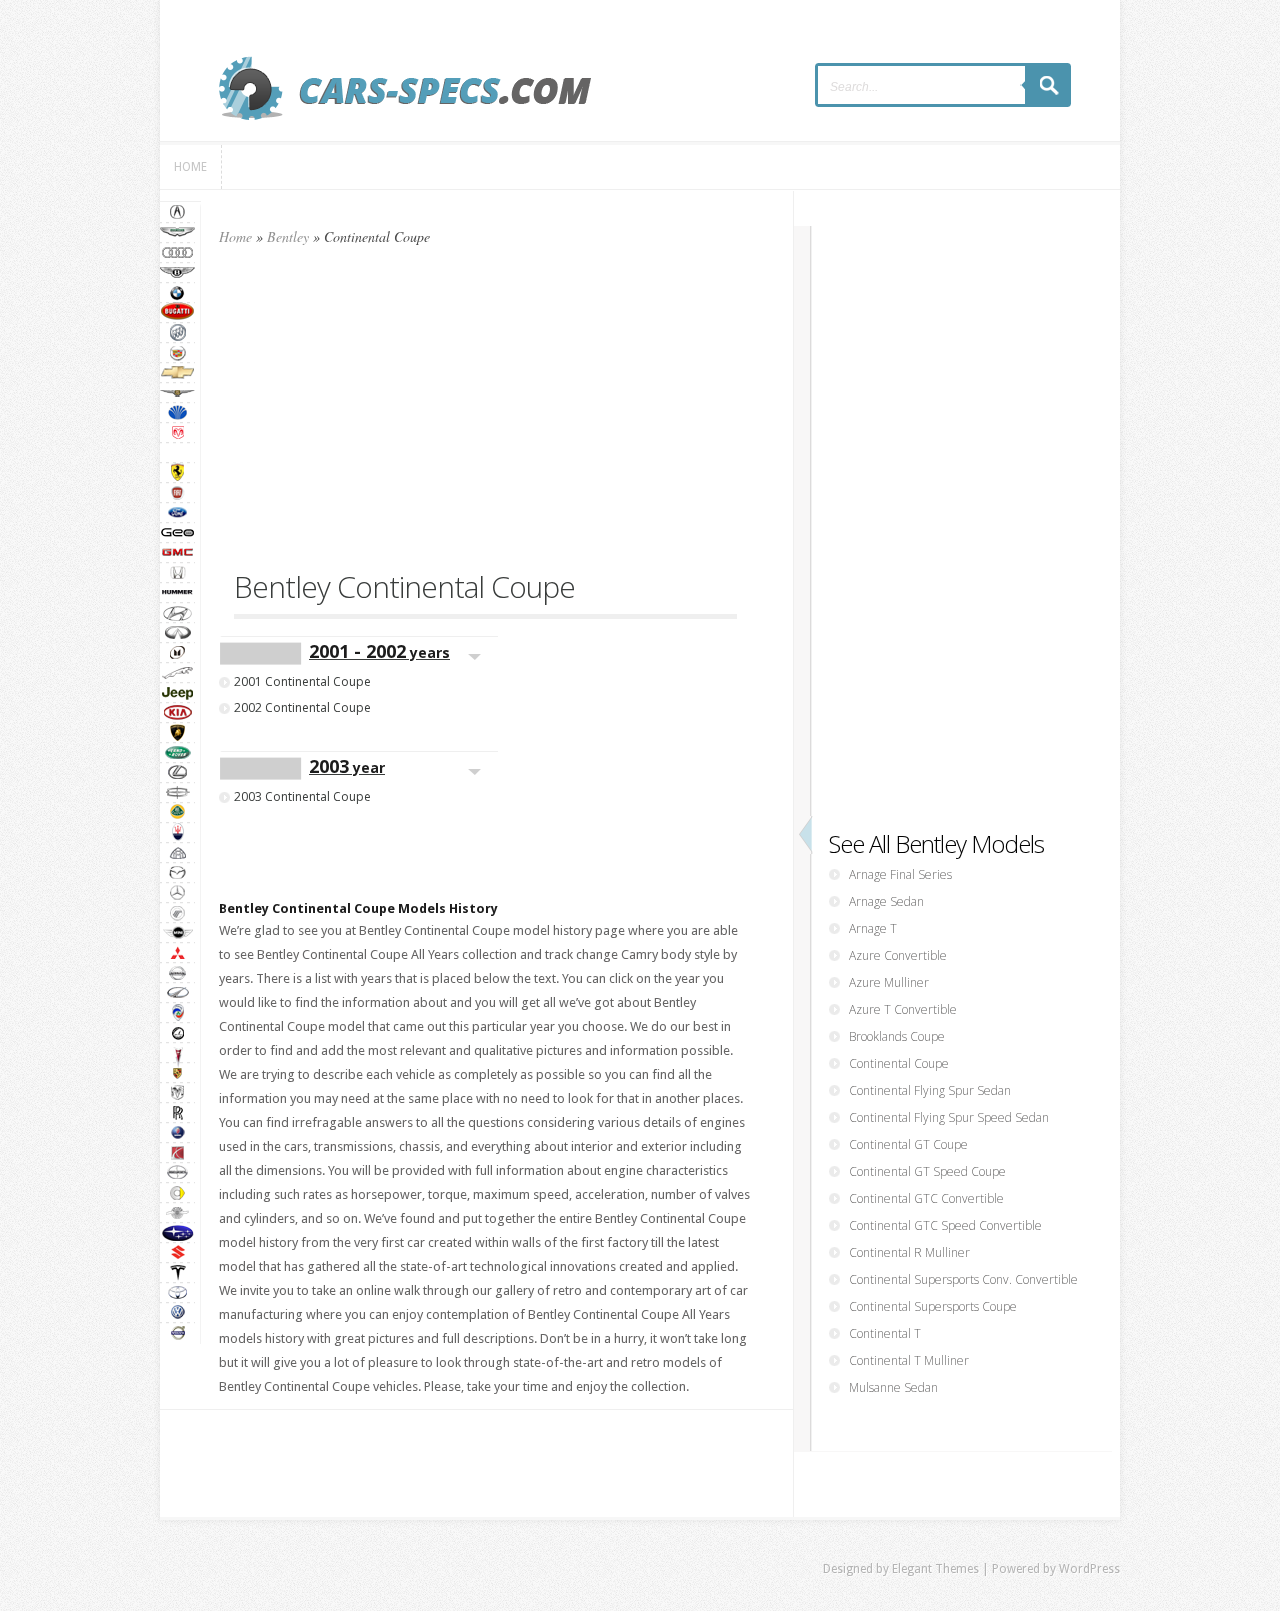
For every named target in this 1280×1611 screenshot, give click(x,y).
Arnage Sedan (886, 901)
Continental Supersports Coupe (933, 1306)
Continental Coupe (899, 1063)
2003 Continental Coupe (302, 796)
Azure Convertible (898, 955)
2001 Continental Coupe (302, 681)
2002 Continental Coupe (302, 707)
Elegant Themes (935, 1569)
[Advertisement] (485, 417)
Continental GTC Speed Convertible (945, 1225)
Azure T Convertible (903, 1009)
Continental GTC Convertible (926, 1198)
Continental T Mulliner (909, 1360)
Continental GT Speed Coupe (927, 1171)
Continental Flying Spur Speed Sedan (949, 1117)
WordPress (1089, 1569)
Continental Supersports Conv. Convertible (963, 1279)
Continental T (885, 1333)
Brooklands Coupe (897, 1036)
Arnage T (873, 928)
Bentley (288, 236)
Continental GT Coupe (908, 1144)
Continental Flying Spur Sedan (930, 1090)
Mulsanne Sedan (893, 1387)
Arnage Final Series (900, 874)
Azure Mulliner (889, 982)
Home (235, 236)
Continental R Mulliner (909, 1252)
